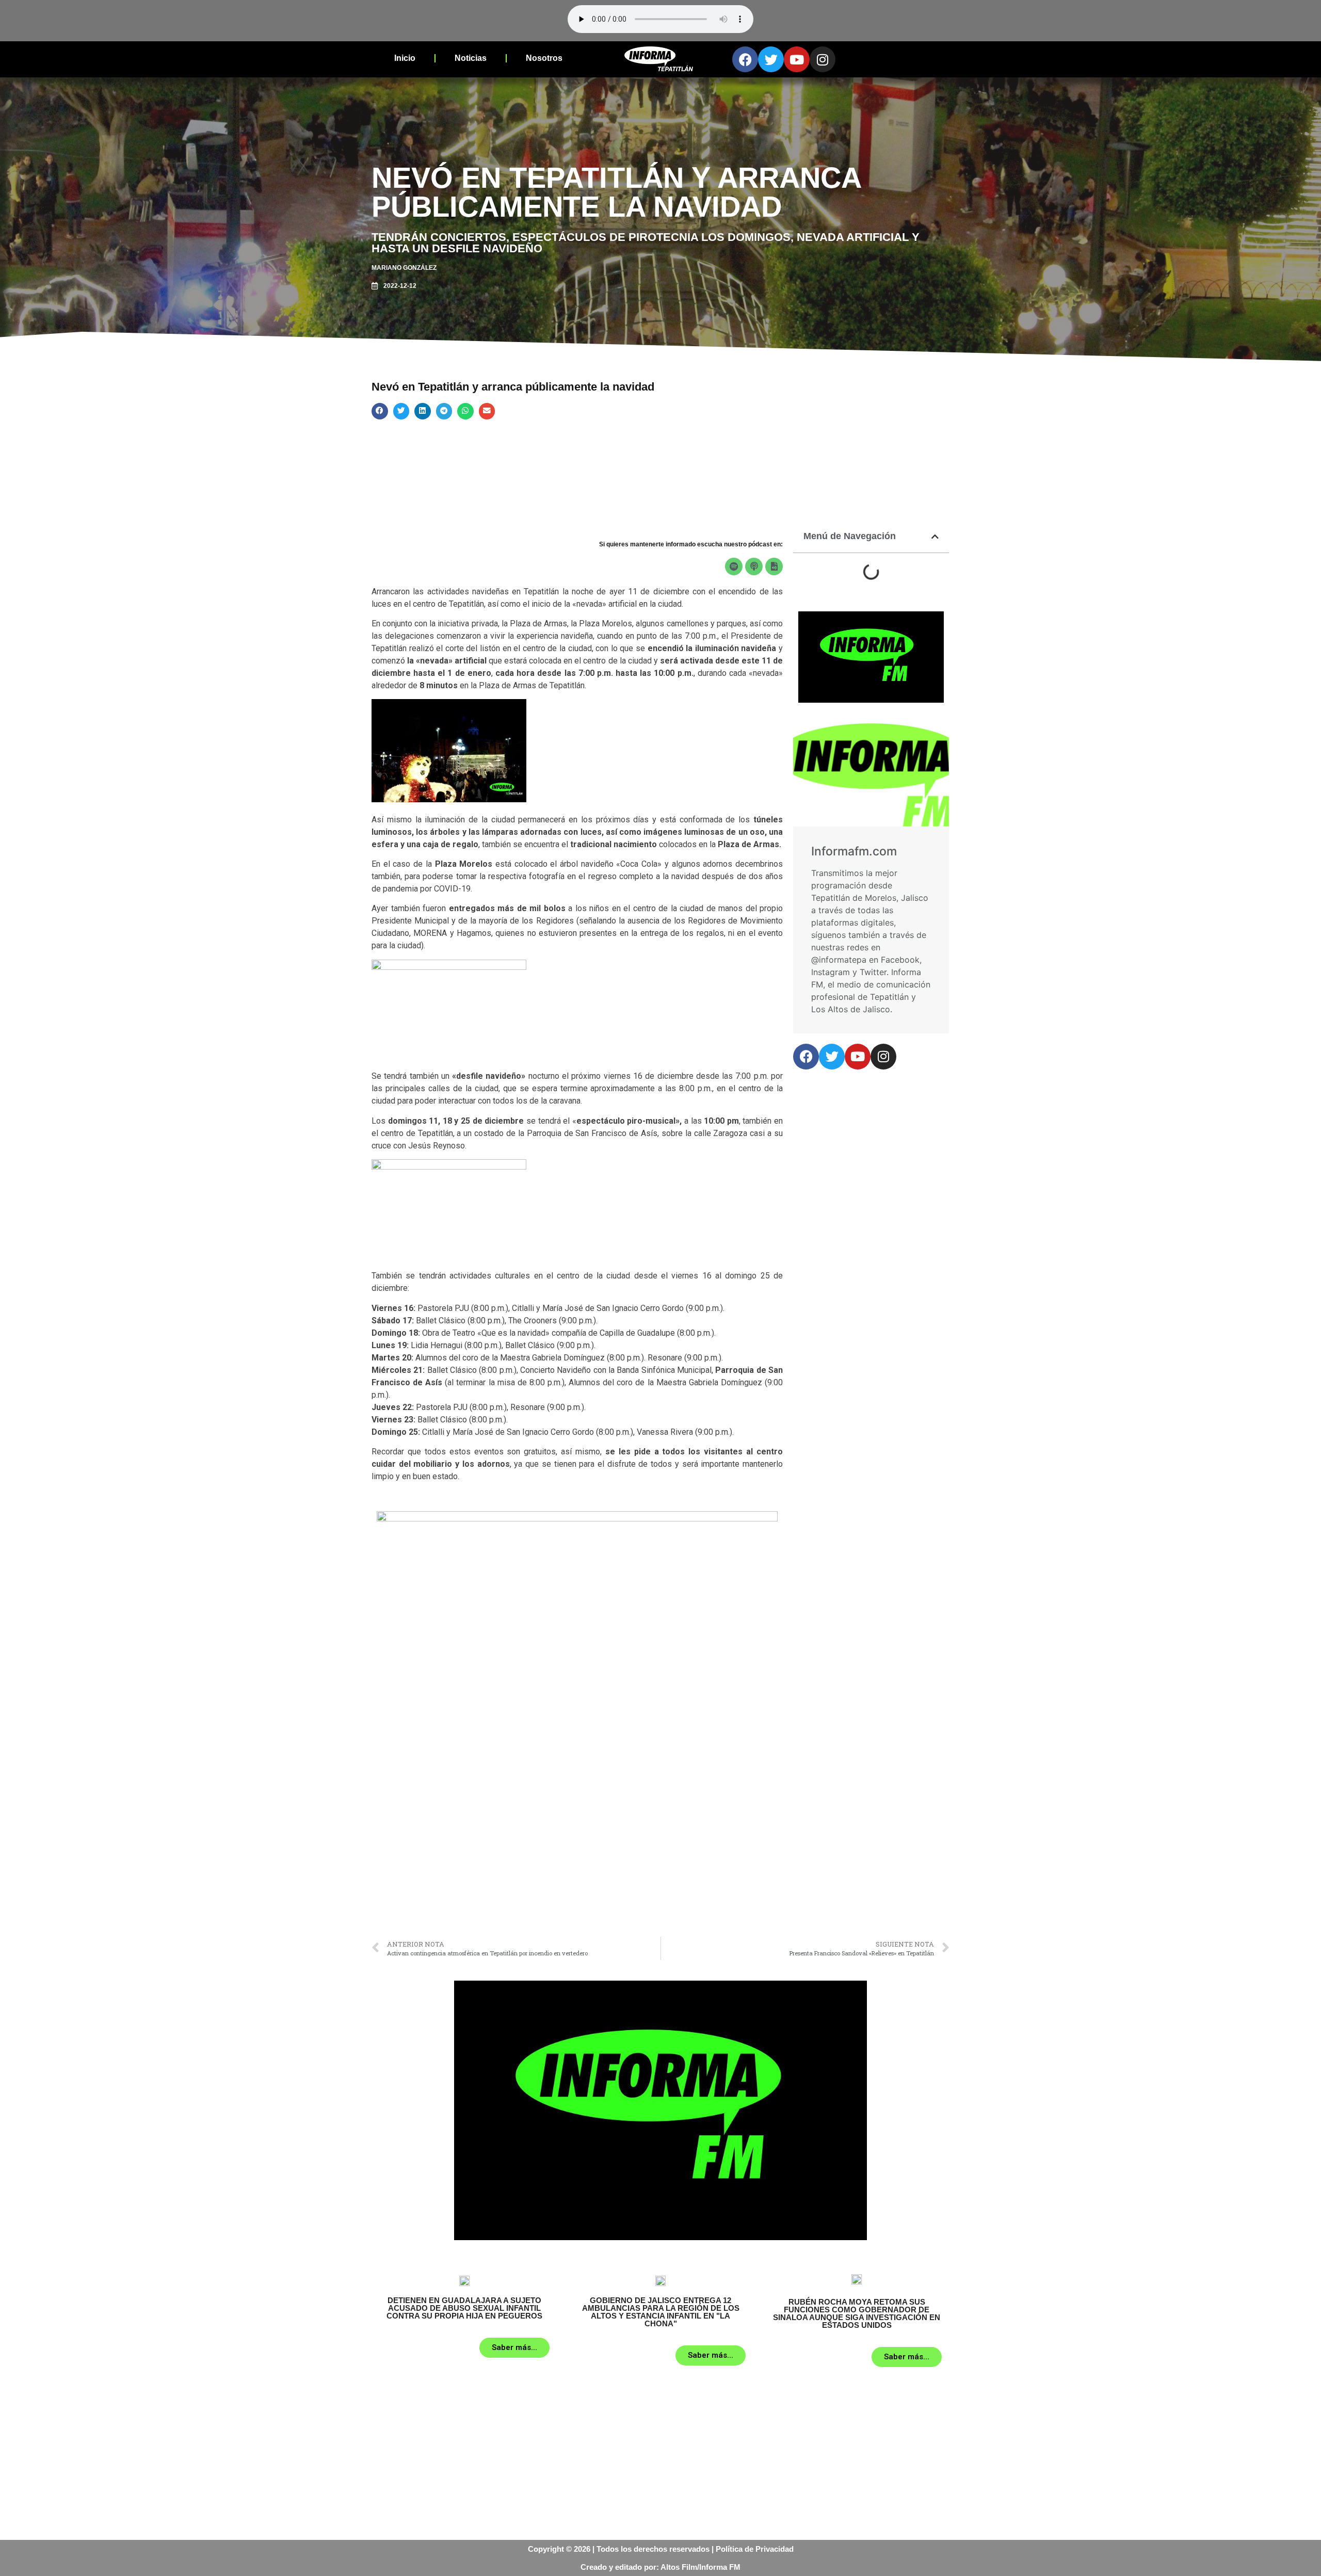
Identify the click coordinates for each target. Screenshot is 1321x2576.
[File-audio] (774, 566)
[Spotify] (734, 566)
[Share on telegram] (444, 411)
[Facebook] (745, 59)
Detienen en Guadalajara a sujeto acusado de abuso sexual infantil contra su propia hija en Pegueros (464, 2308)
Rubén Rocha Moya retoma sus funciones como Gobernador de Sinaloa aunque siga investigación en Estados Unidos (857, 2313)
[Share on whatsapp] (465, 411)
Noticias (471, 58)
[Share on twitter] (401, 411)
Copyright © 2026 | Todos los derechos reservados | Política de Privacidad (661, 2549)
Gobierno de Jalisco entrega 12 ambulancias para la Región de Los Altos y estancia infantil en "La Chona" (661, 2312)
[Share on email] (487, 411)
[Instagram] (823, 59)
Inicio (405, 58)
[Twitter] (771, 59)
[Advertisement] (577, 1854)
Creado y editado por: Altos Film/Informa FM (660, 2567)
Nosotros (544, 58)
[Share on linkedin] (423, 411)
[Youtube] (797, 59)
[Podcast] (754, 566)
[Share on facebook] (380, 411)
